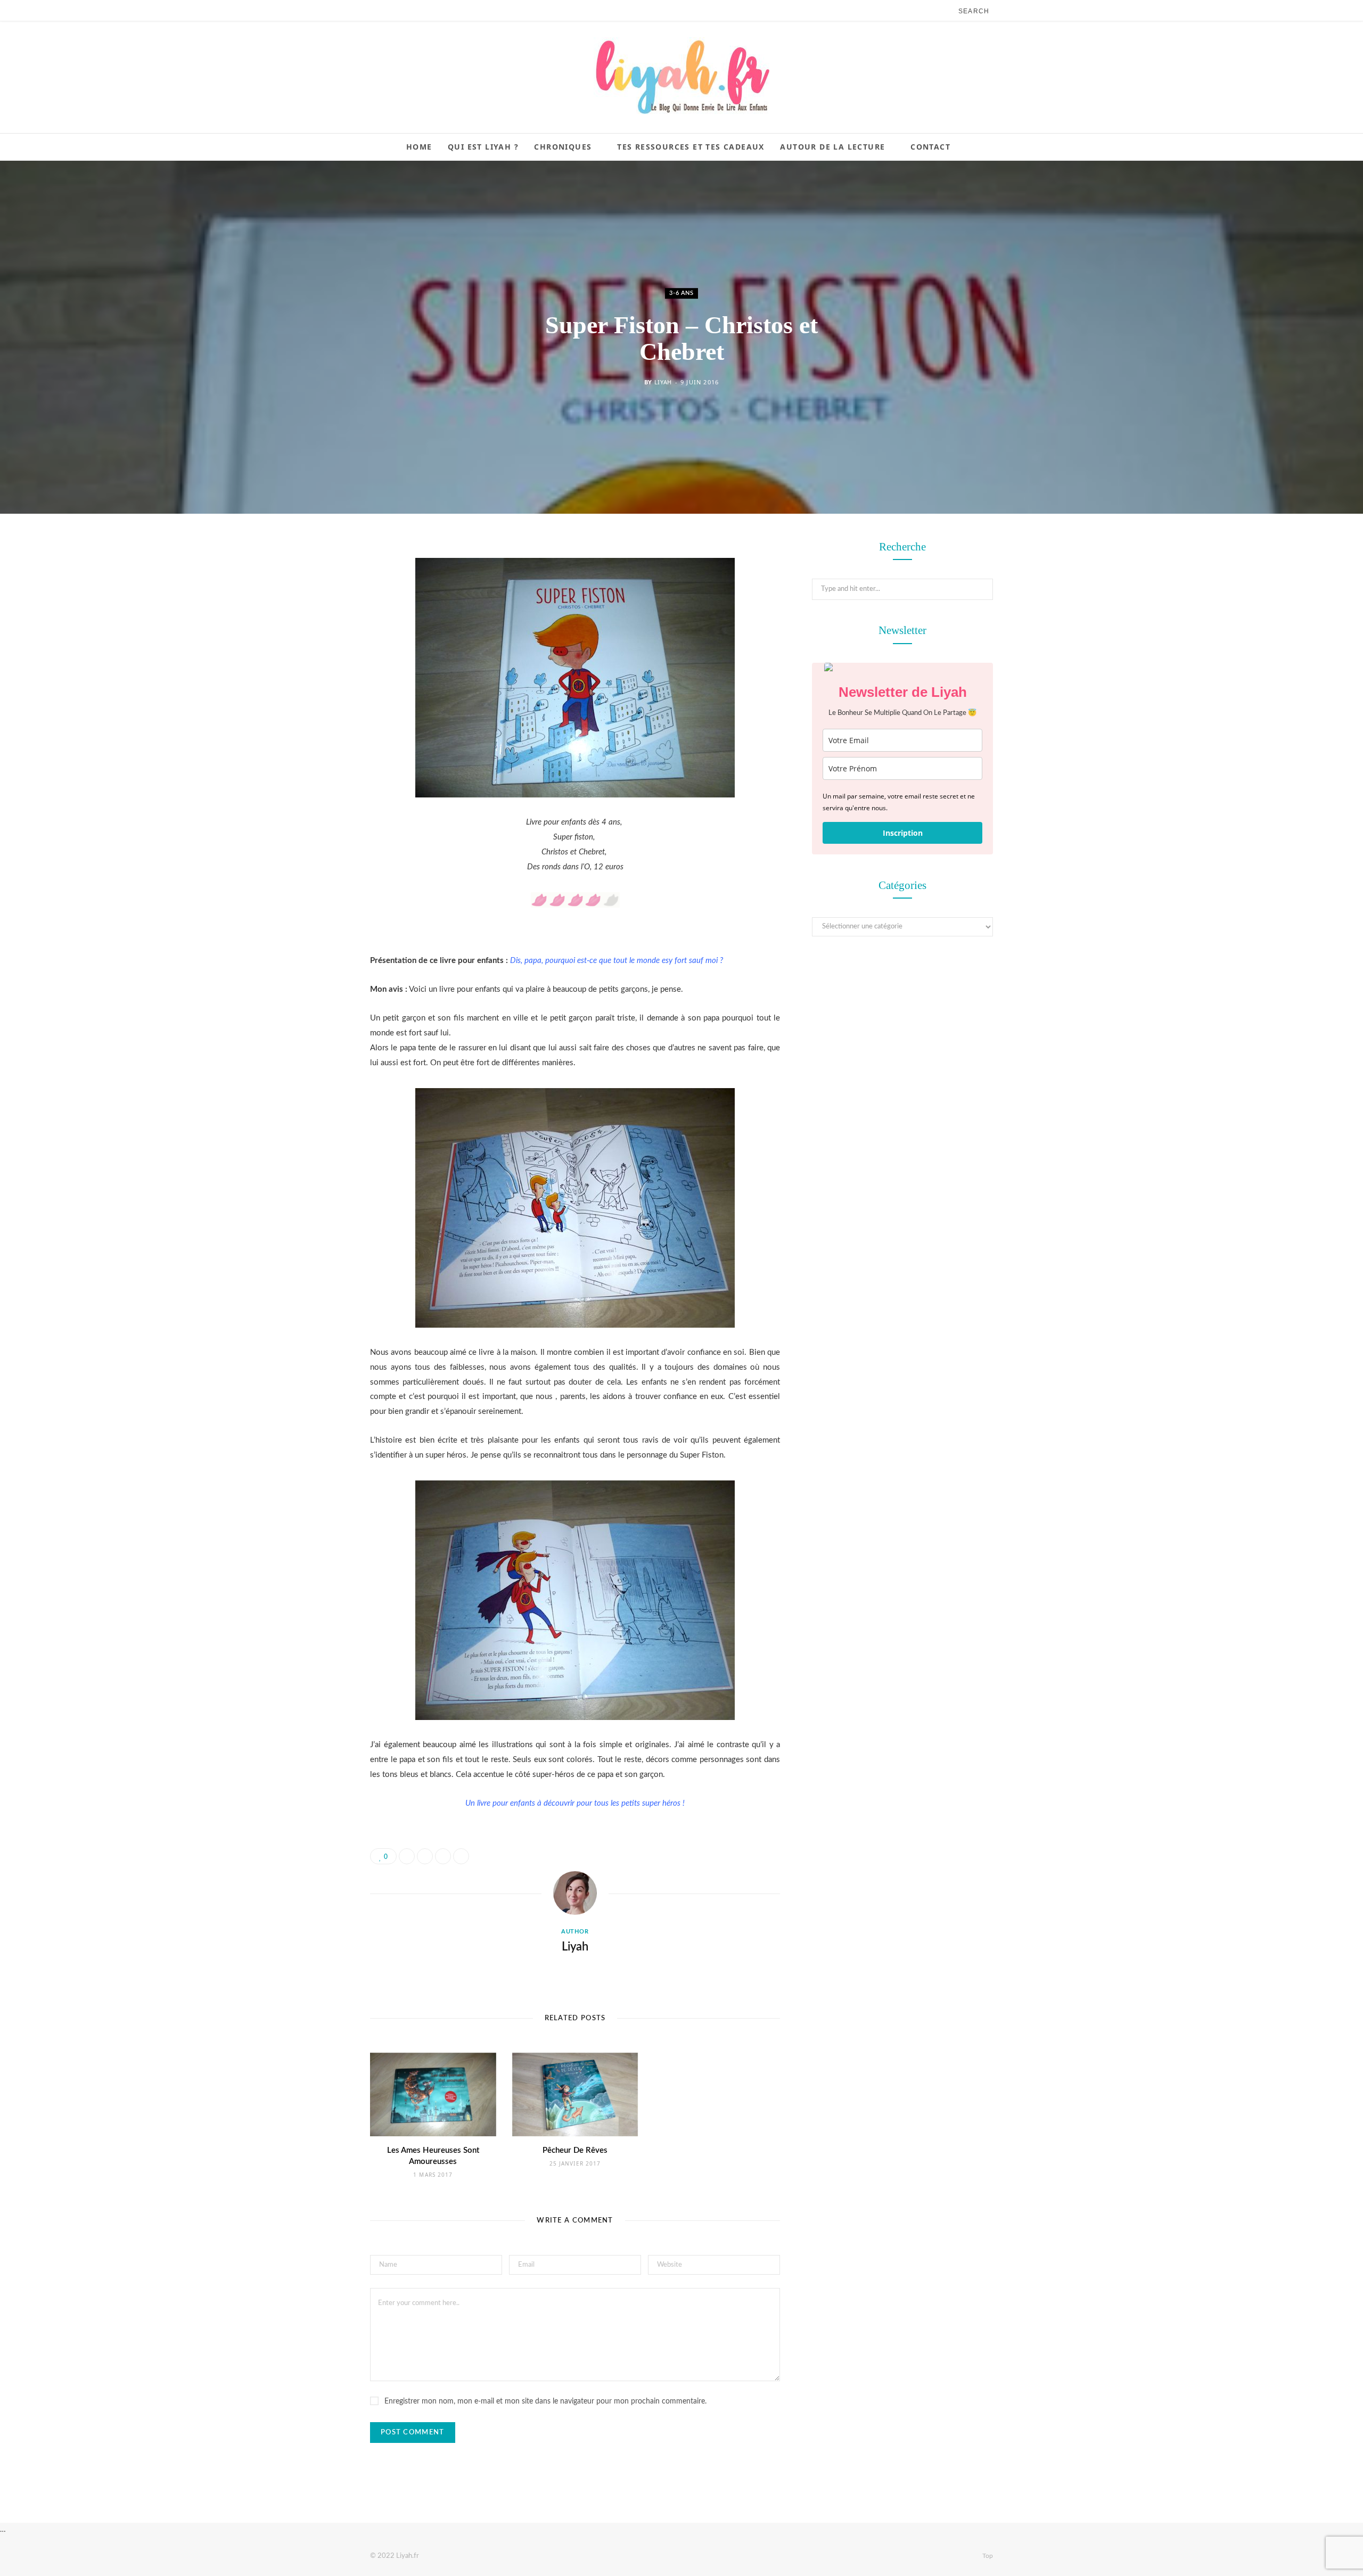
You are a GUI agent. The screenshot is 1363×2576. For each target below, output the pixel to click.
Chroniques (563, 147)
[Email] (317, 662)
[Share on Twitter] (317, 607)
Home (419, 147)
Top (987, 2556)
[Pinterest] (317, 635)
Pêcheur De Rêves (575, 2150)
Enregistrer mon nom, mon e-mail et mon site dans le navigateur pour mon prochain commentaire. (545, 2401)
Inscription (903, 833)
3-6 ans (681, 293)
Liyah (663, 382)
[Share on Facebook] (317, 580)
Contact (930, 147)
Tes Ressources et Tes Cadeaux (691, 147)
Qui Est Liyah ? (483, 147)
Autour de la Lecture (832, 147)
